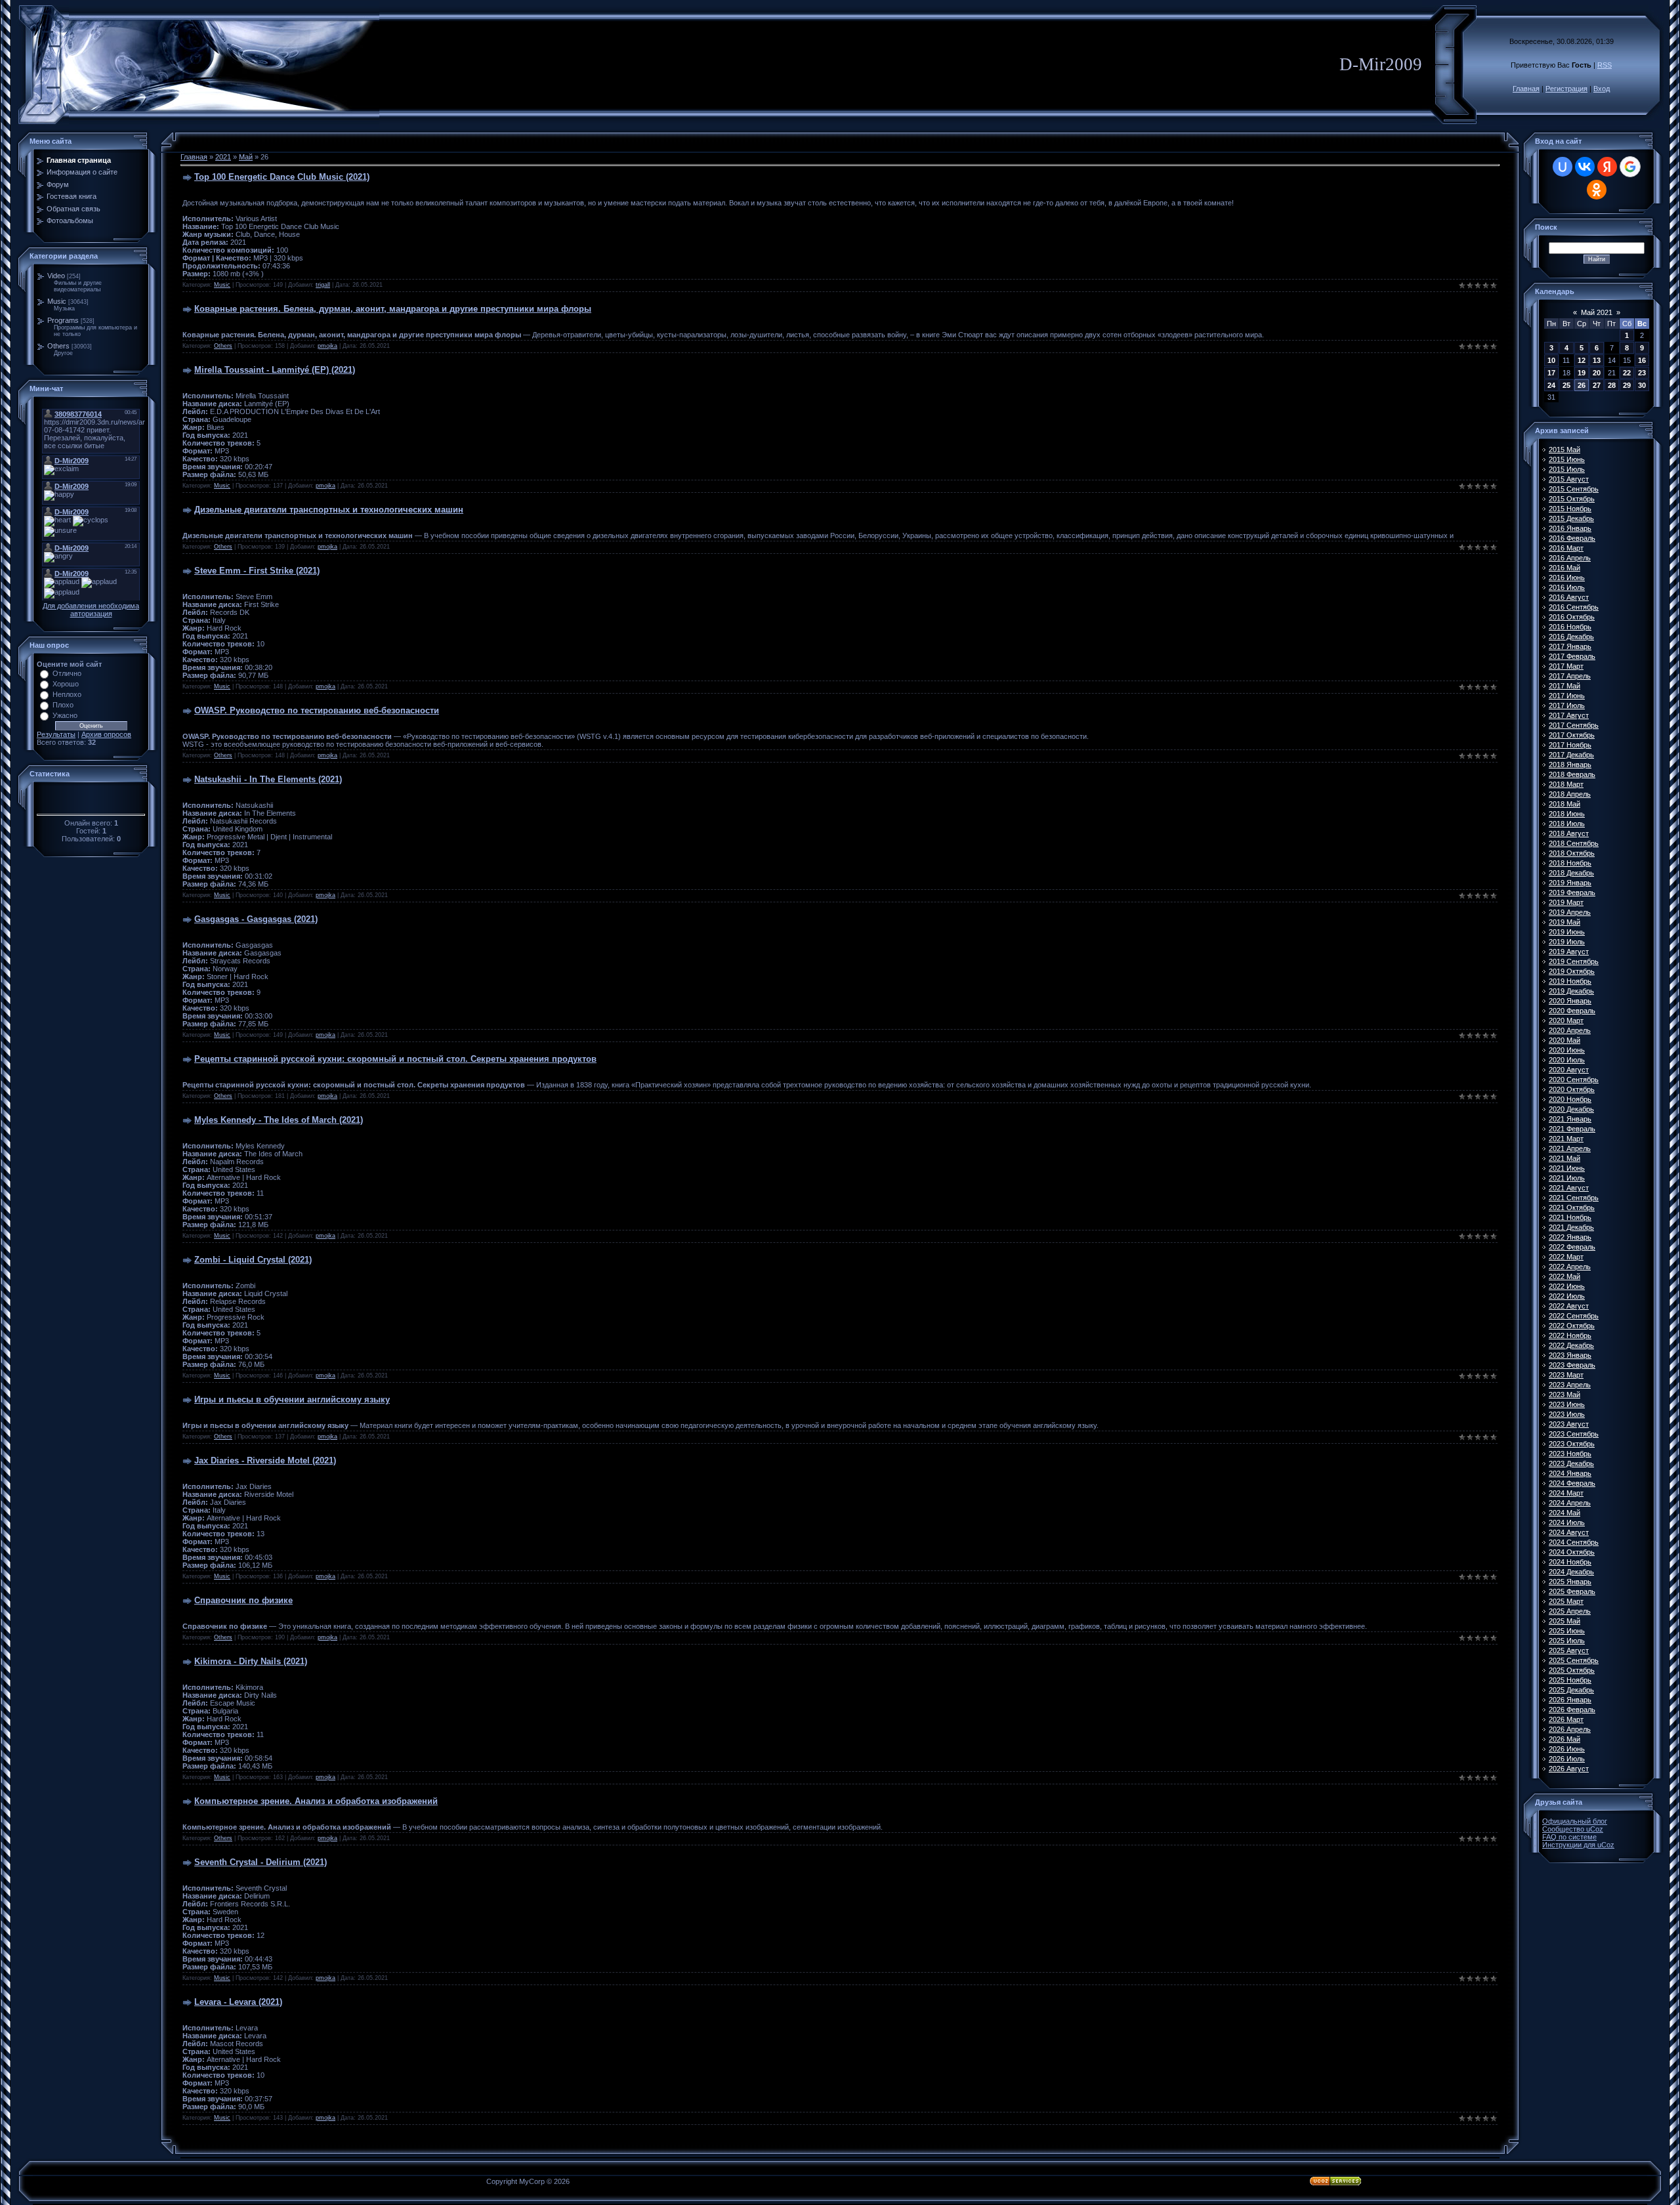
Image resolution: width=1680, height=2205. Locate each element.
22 (1627, 373)
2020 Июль (1567, 1060)
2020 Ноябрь (1570, 1099)
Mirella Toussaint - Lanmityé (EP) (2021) (275, 370)
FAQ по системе (1569, 1837)
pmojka (327, 346)
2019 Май (1564, 922)
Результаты (56, 734)
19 (1582, 373)
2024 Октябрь (1572, 1552)
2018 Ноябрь (1570, 863)
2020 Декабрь (1571, 1109)
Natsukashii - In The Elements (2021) (268, 779)
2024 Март (1566, 1493)
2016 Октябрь (1572, 617)
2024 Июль (1567, 1522)
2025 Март (1566, 1601)
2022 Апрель (1570, 1267)
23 (1642, 373)
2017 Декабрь (1571, 755)
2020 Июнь (1567, 1050)
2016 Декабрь (1571, 637)
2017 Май (1564, 686)
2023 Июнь (1567, 1404)
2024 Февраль (1572, 1483)
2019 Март (1566, 902)
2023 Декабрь (1571, 1463)
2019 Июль (1567, 942)
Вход (1602, 89)
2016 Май (1564, 568)
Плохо (63, 705)
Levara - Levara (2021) (238, 2002)
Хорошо (66, 684)
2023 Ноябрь (1570, 1454)
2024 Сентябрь (1574, 1542)
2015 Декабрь (1571, 518)
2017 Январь (1570, 646)
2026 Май (1564, 1739)
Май (246, 157)
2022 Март (1566, 1257)
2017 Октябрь (1572, 735)
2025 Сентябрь (1574, 1660)
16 (1642, 360)
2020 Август (1569, 1070)
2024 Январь (1570, 1473)
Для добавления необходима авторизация (91, 610)
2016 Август (1569, 597)
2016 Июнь (1567, 577)
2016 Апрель (1570, 558)
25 (1566, 385)
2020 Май (1564, 1040)
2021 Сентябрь (1574, 1198)
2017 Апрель (1570, 676)
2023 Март (1566, 1375)
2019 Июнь (1567, 932)
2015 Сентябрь (1574, 489)
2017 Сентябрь (1574, 725)
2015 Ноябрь (1570, 509)
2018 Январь (1570, 765)
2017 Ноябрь (1570, 745)
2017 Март (1566, 666)
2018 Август (1569, 833)
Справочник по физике (243, 1600)
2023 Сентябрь (1574, 1434)
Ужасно (65, 715)
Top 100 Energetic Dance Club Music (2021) (282, 177)
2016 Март (1566, 548)
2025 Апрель (1570, 1611)
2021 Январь (1570, 1119)
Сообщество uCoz (1573, 1829)
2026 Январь (1570, 1700)
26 (1582, 385)
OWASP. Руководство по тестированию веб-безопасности (317, 710)
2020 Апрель (1570, 1030)
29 (1627, 385)
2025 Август (1569, 1650)
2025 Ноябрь (1570, 1680)
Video (56, 276)
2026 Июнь (1567, 1749)
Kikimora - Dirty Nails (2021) (251, 1661)
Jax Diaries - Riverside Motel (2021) (265, 1460)
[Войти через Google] (1630, 167)
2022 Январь (1570, 1237)
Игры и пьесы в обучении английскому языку (292, 1399)
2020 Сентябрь (1574, 1080)
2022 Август (1569, 1306)
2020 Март (1566, 1020)
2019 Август (1569, 952)
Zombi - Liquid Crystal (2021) (253, 1260)
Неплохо (67, 694)
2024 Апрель (1570, 1503)
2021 (223, 157)
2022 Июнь (1567, 1286)
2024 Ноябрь (1570, 1562)
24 (1551, 385)
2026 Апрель (1570, 1729)
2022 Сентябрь (1574, 1316)
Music (57, 301)
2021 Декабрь (1571, 1227)
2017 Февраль (1572, 656)
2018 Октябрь (1572, 853)
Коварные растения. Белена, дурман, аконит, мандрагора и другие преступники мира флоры (393, 309)
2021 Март (1566, 1139)
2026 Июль (1567, 1759)
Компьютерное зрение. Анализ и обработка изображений (316, 1801)
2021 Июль (1567, 1178)
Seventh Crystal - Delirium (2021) (261, 1862)
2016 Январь (1570, 528)
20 (1597, 373)
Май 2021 (1597, 312)
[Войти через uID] (1563, 167)
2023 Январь (1570, 1355)
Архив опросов (106, 734)
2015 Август (1569, 479)
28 (1612, 385)
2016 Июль (1567, 587)
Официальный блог (1575, 1821)
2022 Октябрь (1572, 1326)
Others (58, 346)
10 (1551, 360)
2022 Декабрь (1571, 1345)
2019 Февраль (1572, 892)
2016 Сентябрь (1574, 607)
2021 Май (1564, 1158)
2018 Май (1564, 804)
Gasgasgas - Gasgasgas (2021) (256, 919)
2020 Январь (1570, 1001)
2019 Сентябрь (1574, 961)
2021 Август (1569, 1188)
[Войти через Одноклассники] (1597, 190)
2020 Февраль (1572, 1011)
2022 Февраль (1572, 1247)
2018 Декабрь (1571, 873)
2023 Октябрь (1572, 1444)
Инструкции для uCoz (1578, 1845)
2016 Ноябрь (1570, 627)
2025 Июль (1567, 1641)
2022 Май (1564, 1276)
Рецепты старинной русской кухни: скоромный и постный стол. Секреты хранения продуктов (395, 1059)
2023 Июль (1567, 1414)
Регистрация (1566, 89)
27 (1597, 385)
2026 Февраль (1572, 1710)
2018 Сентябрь (1574, 843)
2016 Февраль (1572, 538)
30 (1642, 385)
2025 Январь (1570, 1582)
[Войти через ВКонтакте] (1585, 167)
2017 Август (1569, 715)
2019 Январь (1570, 883)
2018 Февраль (1572, 774)
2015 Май (1564, 450)
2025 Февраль (1572, 1591)
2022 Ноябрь (1570, 1335)
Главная (1526, 89)
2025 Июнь (1567, 1631)
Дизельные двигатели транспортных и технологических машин (329, 510)
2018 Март (1566, 784)
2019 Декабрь (1571, 991)
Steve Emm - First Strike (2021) (257, 571)
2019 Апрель (1570, 912)
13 (1597, 360)
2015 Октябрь (1572, 499)
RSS (1605, 65)
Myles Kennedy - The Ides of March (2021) (279, 1120)
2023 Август (1569, 1424)
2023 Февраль (1572, 1365)
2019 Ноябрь (1570, 981)
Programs (63, 320)
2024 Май (1564, 1513)
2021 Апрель (1570, 1148)
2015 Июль (1567, 469)
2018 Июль (1567, 824)
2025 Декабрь (1571, 1690)
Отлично (67, 673)
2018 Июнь (1567, 814)
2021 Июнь (1567, 1168)
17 (1551, 373)
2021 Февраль (1572, 1129)
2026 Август (1569, 1769)
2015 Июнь (1567, 459)
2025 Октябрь (1572, 1670)
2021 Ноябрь (1570, 1217)
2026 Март (1566, 1719)
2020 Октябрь (1572, 1089)
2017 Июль (1567, 705)
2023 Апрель (1570, 1385)
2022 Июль (1567, 1296)
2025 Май (1564, 1621)
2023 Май (1564, 1395)
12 (1582, 360)
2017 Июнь (1567, 696)
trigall (323, 285)
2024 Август (1569, 1532)
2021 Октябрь (1572, 1207)
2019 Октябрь (1572, 971)
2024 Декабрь (1571, 1572)
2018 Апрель (1570, 794)
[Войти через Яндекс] (1607, 167)
